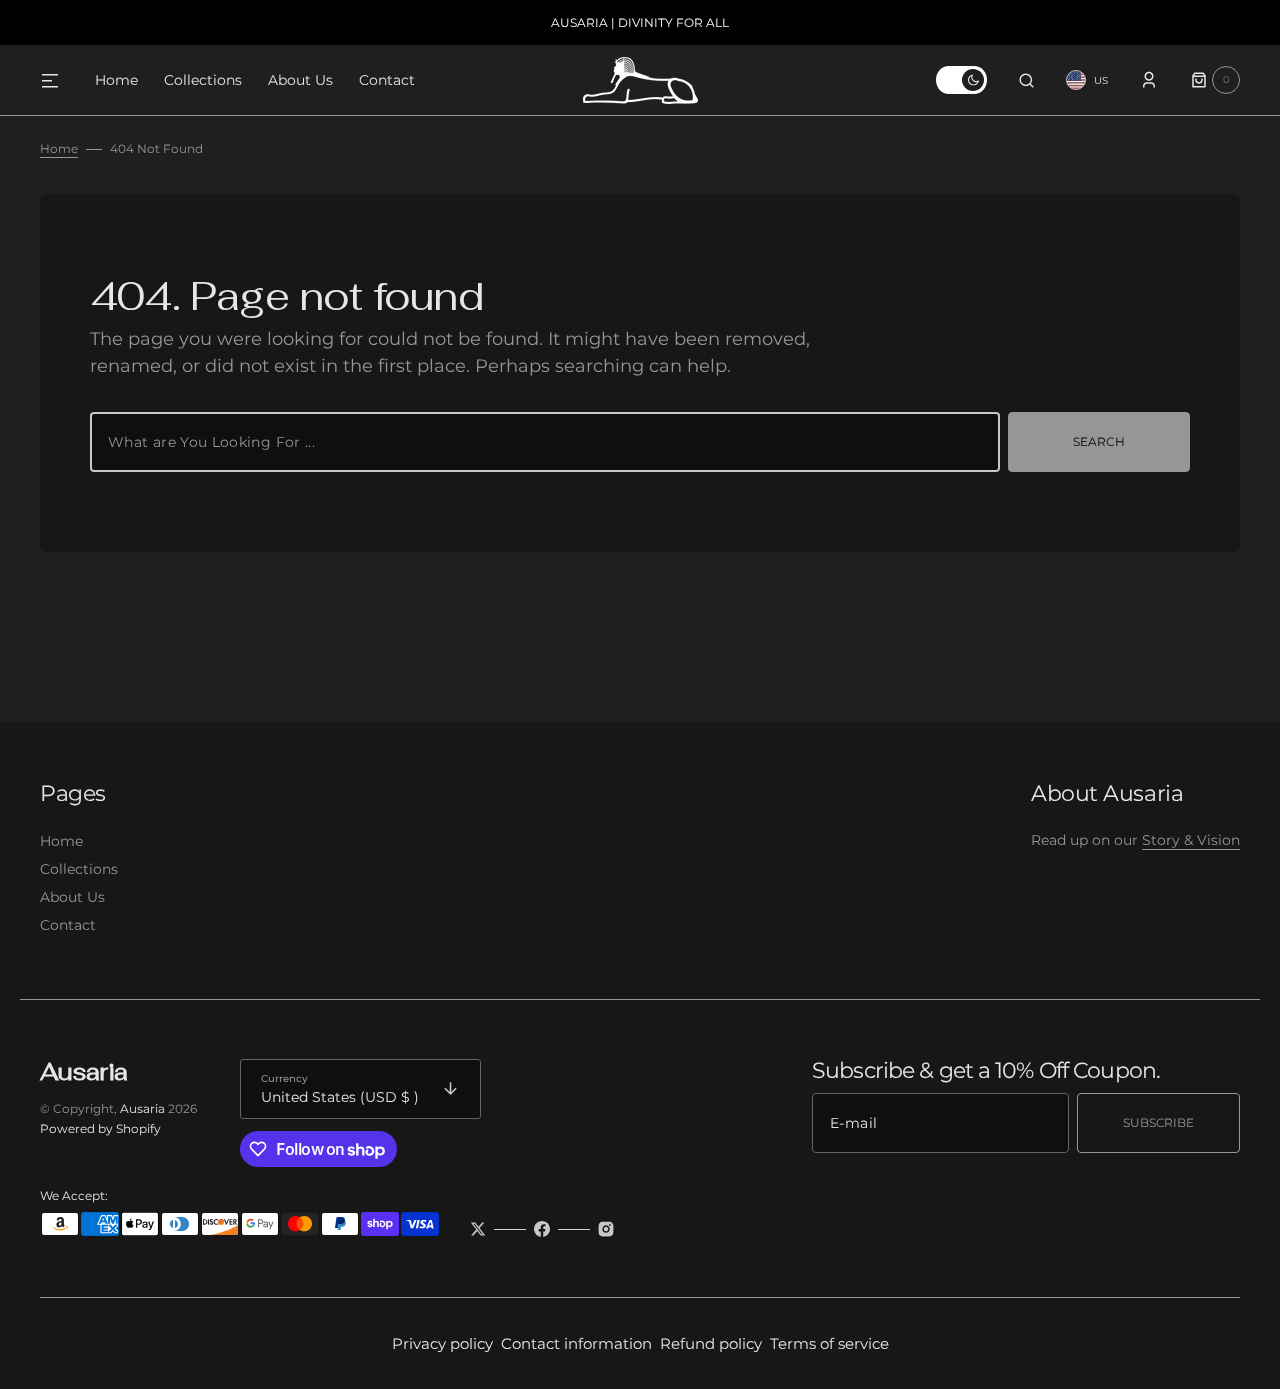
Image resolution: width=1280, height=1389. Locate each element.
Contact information (576, 1343)
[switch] (961, 80)
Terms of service (829, 1343)
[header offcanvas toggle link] (58, 80)
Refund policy (711, 1343)
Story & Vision (1191, 840)
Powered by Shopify (100, 1128)
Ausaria (142, 1108)
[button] (1026, 80)
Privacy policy (442, 1343)
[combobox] (545, 442)
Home (59, 148)
